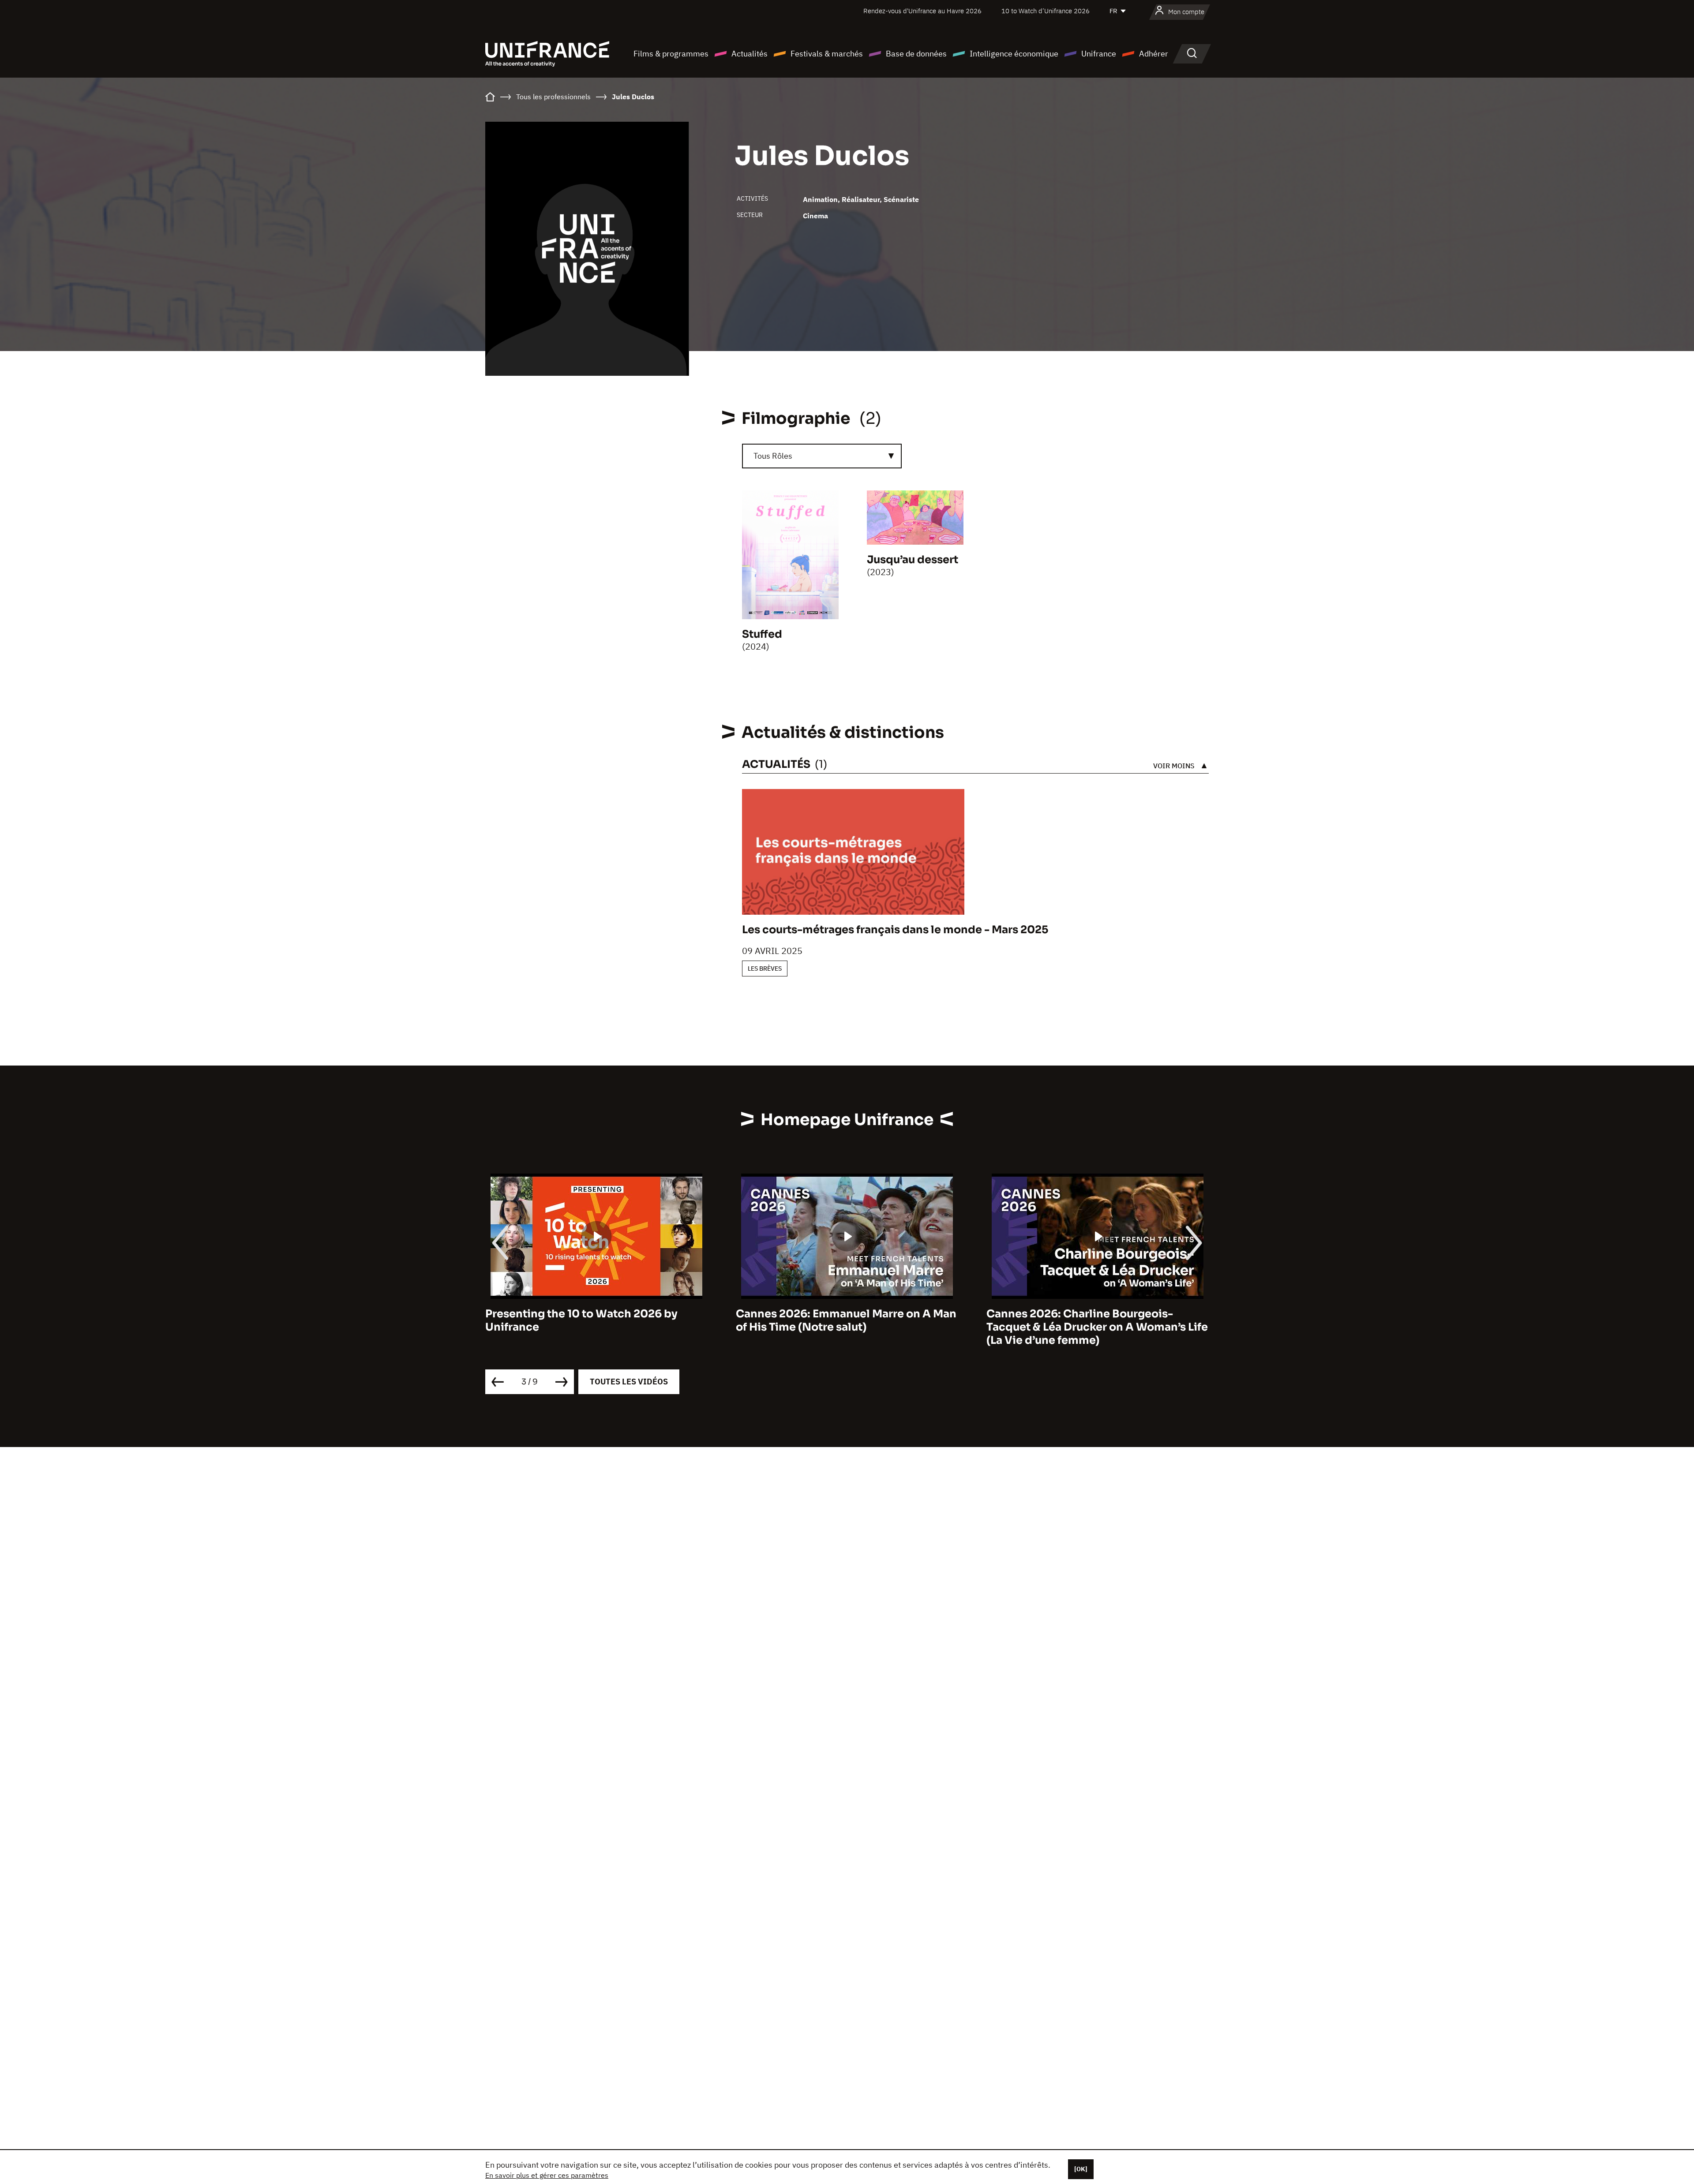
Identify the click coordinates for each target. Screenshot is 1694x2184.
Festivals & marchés (827, 54)
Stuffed (762, 634)
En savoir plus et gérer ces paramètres (547, 2175)
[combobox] (822, 456)
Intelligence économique (1014, 54)
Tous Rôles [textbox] (773, 456)
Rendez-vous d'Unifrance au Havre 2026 (922, 11)
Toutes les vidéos (629, 1382)
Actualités (750, 54)
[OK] (1081, 2169)
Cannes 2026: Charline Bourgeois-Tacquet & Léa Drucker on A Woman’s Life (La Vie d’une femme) (847, 1328)
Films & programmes (671, 54)
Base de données (916, 54)
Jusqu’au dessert (913, 560)
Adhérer (1154, 54)
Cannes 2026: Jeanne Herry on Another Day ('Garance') (1093, 1321)
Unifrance (1099, 54)
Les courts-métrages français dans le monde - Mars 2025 (895, 930)
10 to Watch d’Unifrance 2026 (1046, 11)
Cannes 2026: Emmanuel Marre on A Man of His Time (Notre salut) (596, 1321)
